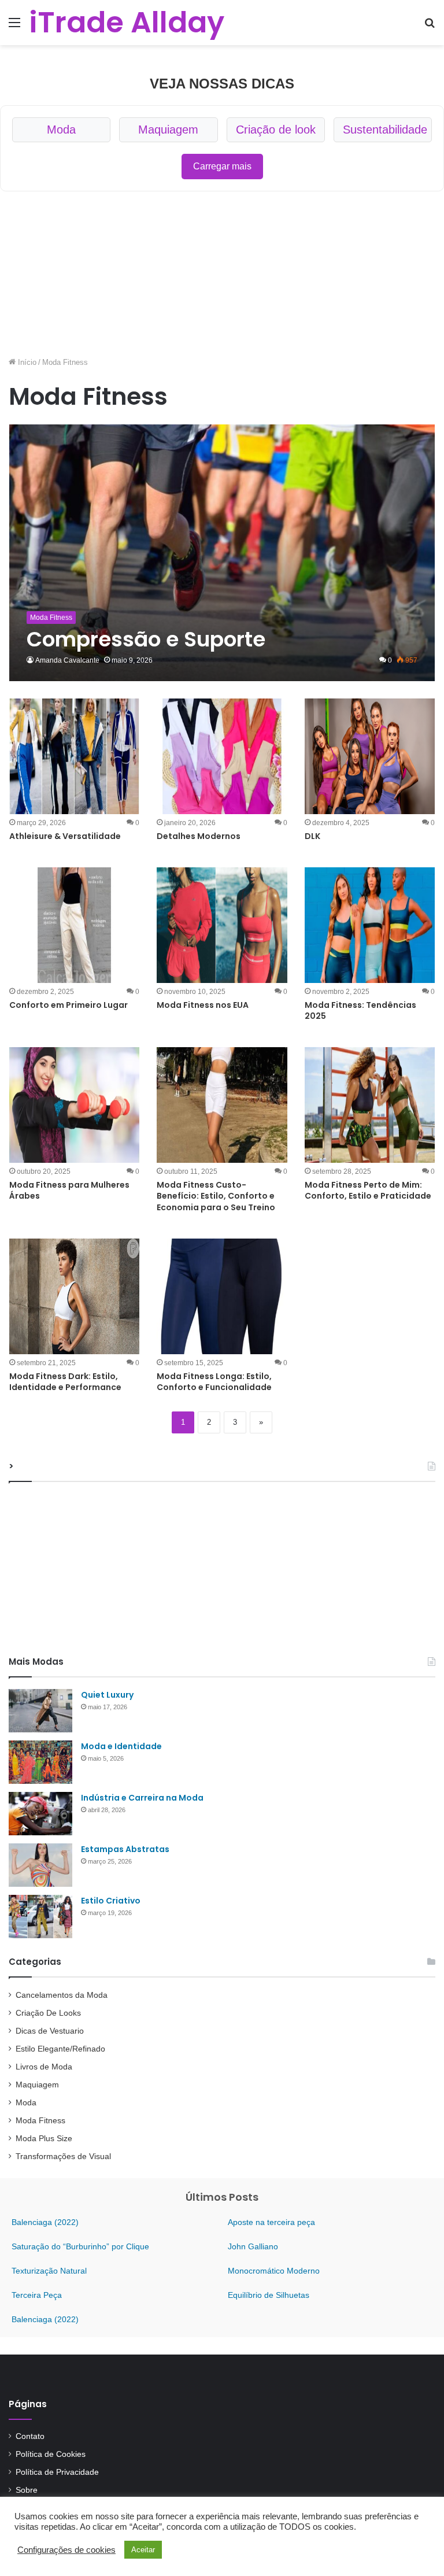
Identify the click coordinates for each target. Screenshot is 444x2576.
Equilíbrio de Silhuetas (269, 2295)
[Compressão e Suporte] (222, 553)
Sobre (27, 2490)
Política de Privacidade (57, 2472)
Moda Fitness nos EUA (203, 1005)
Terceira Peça (37, 2295)
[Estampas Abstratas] (40, 1865)
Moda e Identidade (121, 1746)
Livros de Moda (44, 2067)
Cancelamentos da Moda (62, 1995)
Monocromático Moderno (274, 2271)
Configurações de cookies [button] (66, 2550)
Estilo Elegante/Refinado (60, 2049)
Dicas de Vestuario (50, 2031)
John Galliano (253, 2246)
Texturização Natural (49, 2271)
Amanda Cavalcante (67, 660)
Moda (61, 130)
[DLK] (370, 756)
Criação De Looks (48, 2013)
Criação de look (276, 130)
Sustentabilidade (385, 130)
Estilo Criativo (111, 1901)
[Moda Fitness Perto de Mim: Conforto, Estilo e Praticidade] (370, 1105)
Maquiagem (168, 130)
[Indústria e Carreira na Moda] (40, 1814)
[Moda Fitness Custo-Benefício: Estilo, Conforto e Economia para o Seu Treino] (222, 1105)
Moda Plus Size (44, 2139)
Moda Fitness (40, 2121)
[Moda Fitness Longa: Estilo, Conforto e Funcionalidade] (222, 1296)
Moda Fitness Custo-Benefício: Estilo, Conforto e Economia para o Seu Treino (216, 1196)
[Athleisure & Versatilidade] (74, 756)
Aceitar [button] (143, 2550)
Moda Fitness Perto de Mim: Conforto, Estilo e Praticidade (368, 1191)
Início (26, 362)
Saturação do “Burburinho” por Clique (80, 2246)
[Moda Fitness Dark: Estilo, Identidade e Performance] (74, 1296)
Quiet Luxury (107, 1695)
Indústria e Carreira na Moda (142, 1798)
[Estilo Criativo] (40, 1917)
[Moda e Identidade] (40, 1762)
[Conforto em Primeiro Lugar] (74, 925)
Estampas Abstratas (125, 1849)
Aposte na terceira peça (271, 2222)
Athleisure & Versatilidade (65, 836)
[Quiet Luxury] (40, 1711)
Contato (30, 2436)
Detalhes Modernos (199, 836)
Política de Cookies (51, 2454)
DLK (312, 836)
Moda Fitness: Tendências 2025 (360, 1011)
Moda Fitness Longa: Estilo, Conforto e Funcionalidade (214, 1382)
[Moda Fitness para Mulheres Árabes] (74, 1105)
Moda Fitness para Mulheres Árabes (69, 1191)
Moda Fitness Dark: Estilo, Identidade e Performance (65, 1382)
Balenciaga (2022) (45, 2222)
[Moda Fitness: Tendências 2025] (370, 925)
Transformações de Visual (63, 2156)
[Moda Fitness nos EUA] (222, 925)
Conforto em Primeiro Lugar (69, 1005)
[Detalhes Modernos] (222, 756)
